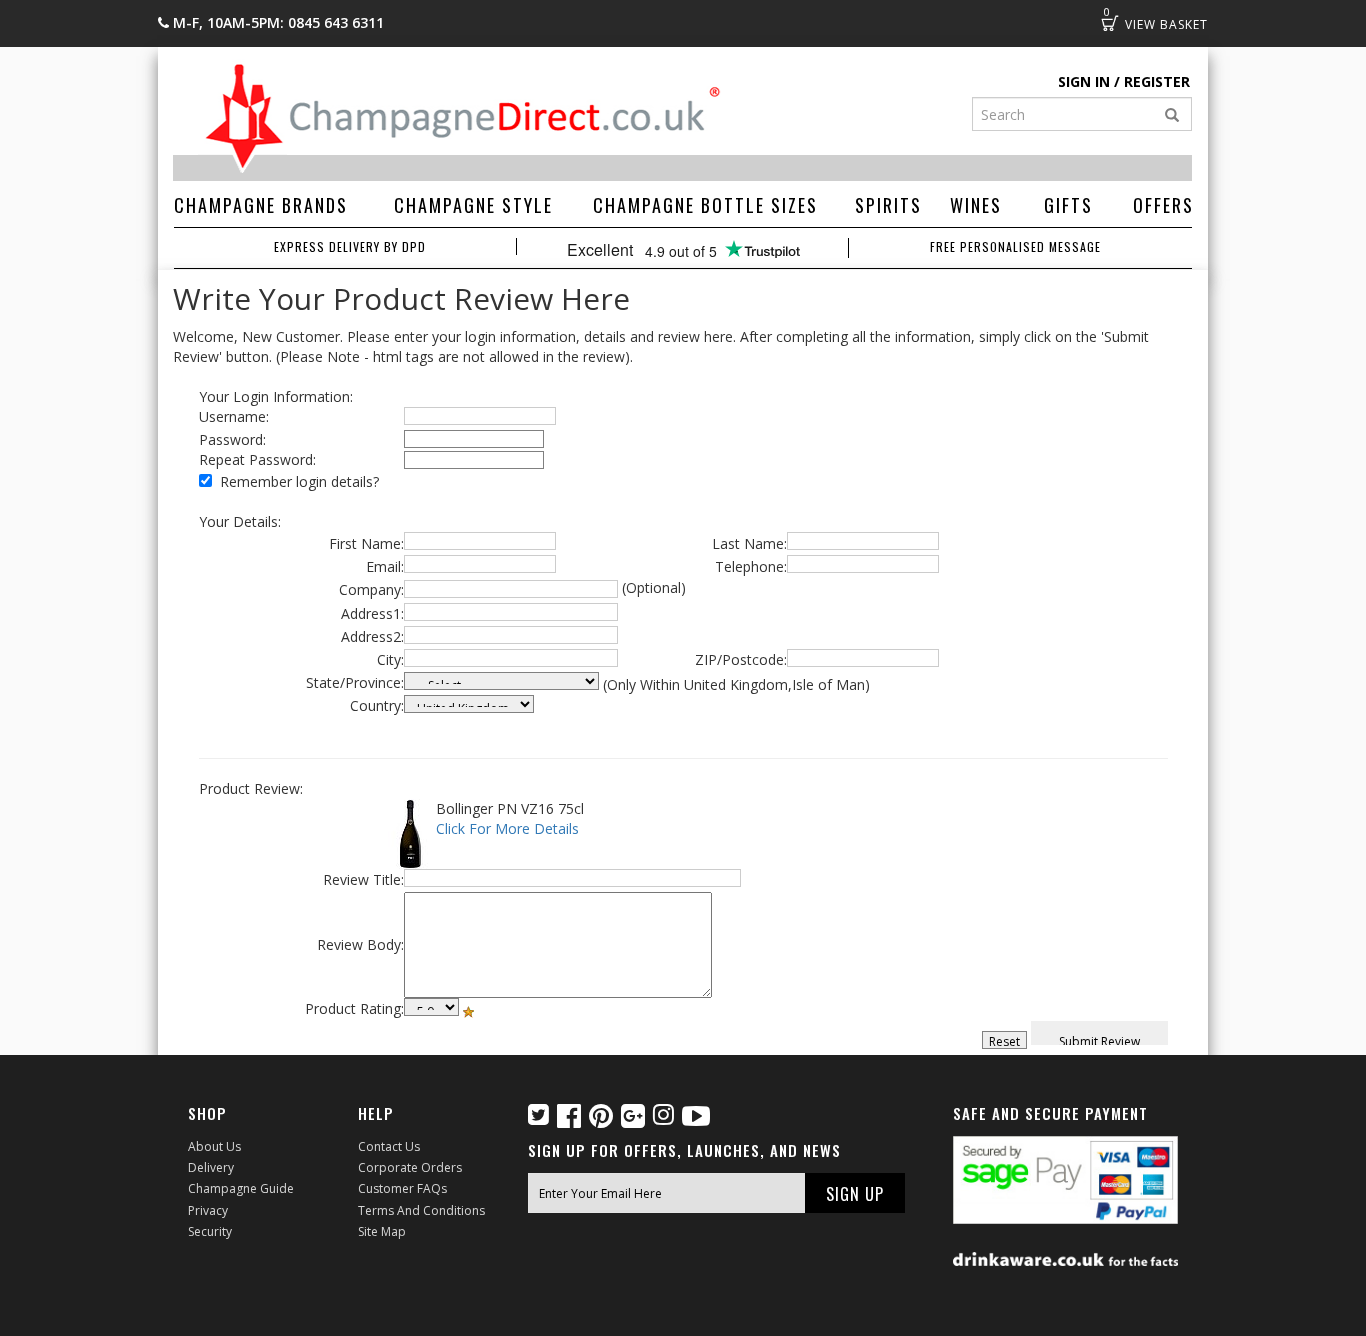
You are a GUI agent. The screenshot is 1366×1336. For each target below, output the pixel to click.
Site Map (382, 1231)
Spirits (888, 205)
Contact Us (389, 1146)
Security (210, 1231)
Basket (1110, 23)
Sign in (1084, 81)
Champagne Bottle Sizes (705, 205)
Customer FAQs (402, 1188)
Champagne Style (473, 205)
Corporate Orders (410, 1167)
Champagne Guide (241, 1188)
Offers (1163, 205)
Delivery (211, 1167)
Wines (976, 205)
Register (1157, 81)
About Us (214, 1146)
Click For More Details (507, 828)
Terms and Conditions (421, 1210)
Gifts (1068, 205)
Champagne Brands (261, 205)
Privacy (208, 1210)
